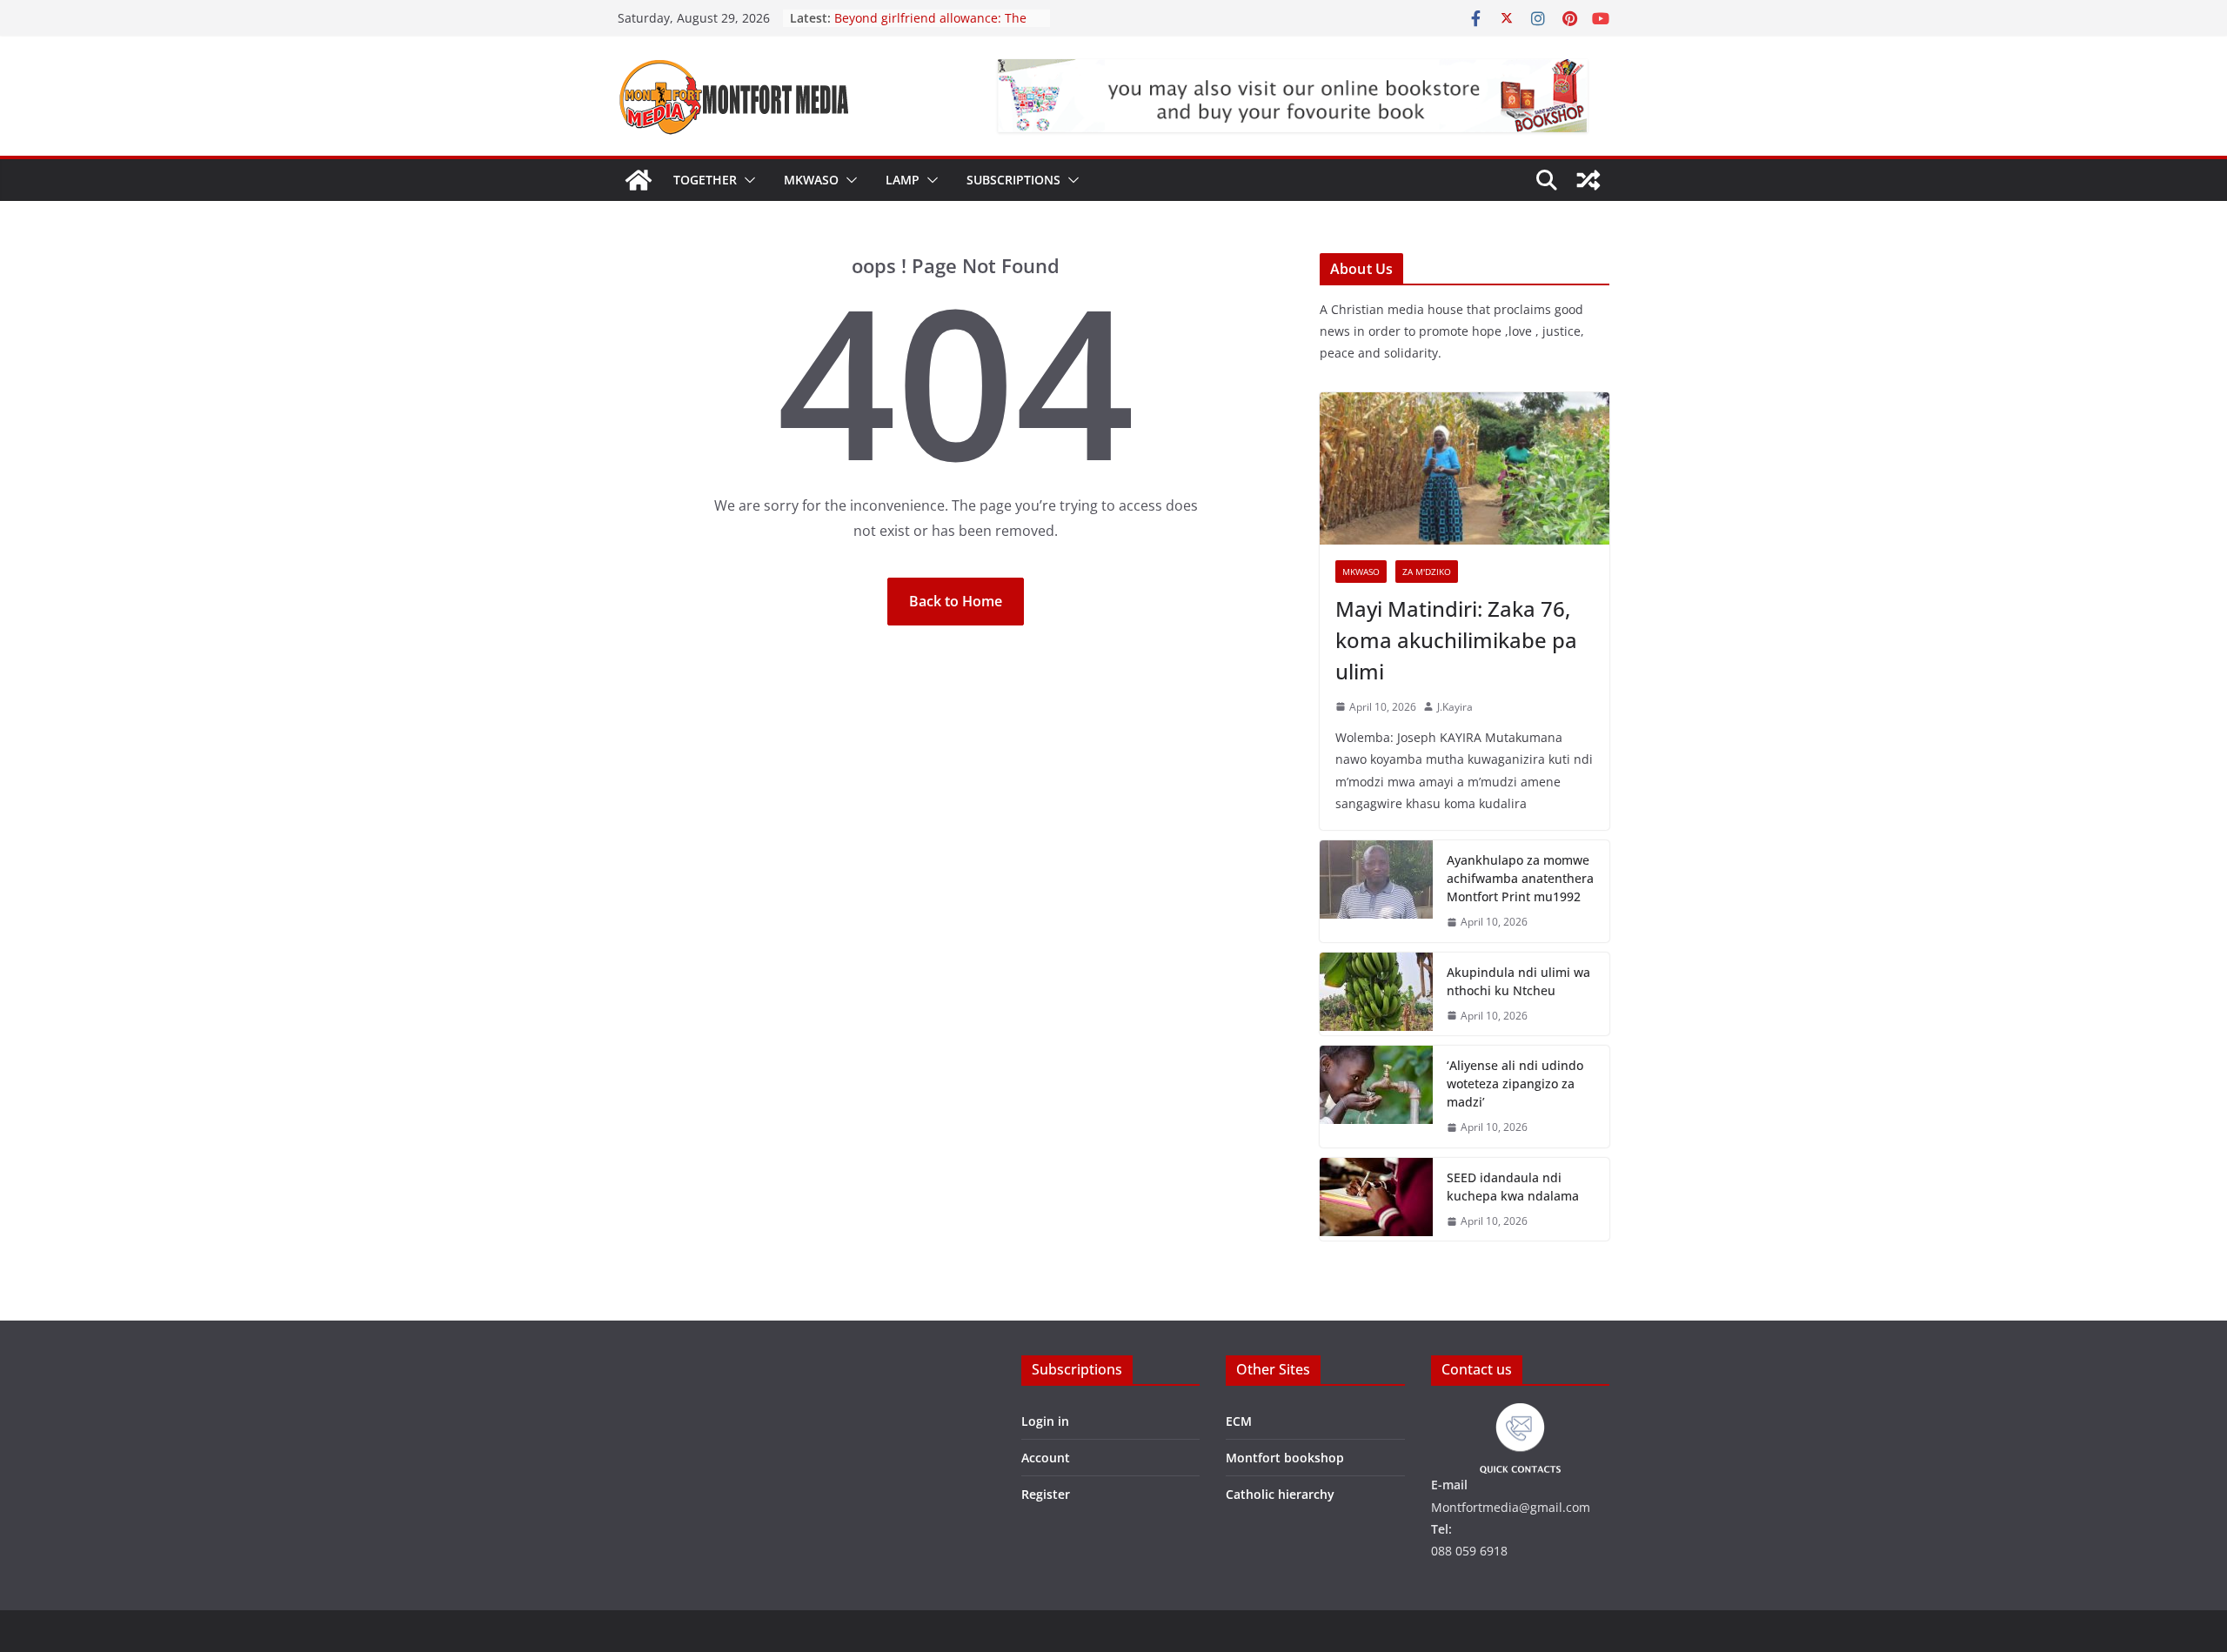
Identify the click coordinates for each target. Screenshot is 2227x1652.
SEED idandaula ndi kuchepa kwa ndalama (1513, 1187)
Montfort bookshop (1285, 1458)
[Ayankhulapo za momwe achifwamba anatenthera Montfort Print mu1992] (1376, 891)
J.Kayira (1455, 707)
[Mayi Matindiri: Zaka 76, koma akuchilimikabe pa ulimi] (1465, 468)
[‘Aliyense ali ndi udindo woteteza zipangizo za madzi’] (1376, 1097)
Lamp (903, 180)
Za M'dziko (1427, 572)
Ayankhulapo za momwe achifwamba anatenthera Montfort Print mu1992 (1520, 878)
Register (1046, 1494)
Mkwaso (811, 180)
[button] (746, 180)
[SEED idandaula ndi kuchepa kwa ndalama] (1376, 1200)
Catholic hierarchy (1280, 1494)
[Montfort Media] (639, 180)
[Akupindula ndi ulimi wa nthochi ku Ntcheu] (1376, 994)
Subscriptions (1013, 180)
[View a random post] (1588, 180)
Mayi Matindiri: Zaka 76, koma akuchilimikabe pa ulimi (1456, 640)
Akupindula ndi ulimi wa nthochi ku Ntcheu (1518, 981)
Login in (1045, 1421)
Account (1046, 1458)
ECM (1239, 1421)
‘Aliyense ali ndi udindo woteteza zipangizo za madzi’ (1515, 1083)
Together (705, 180)
